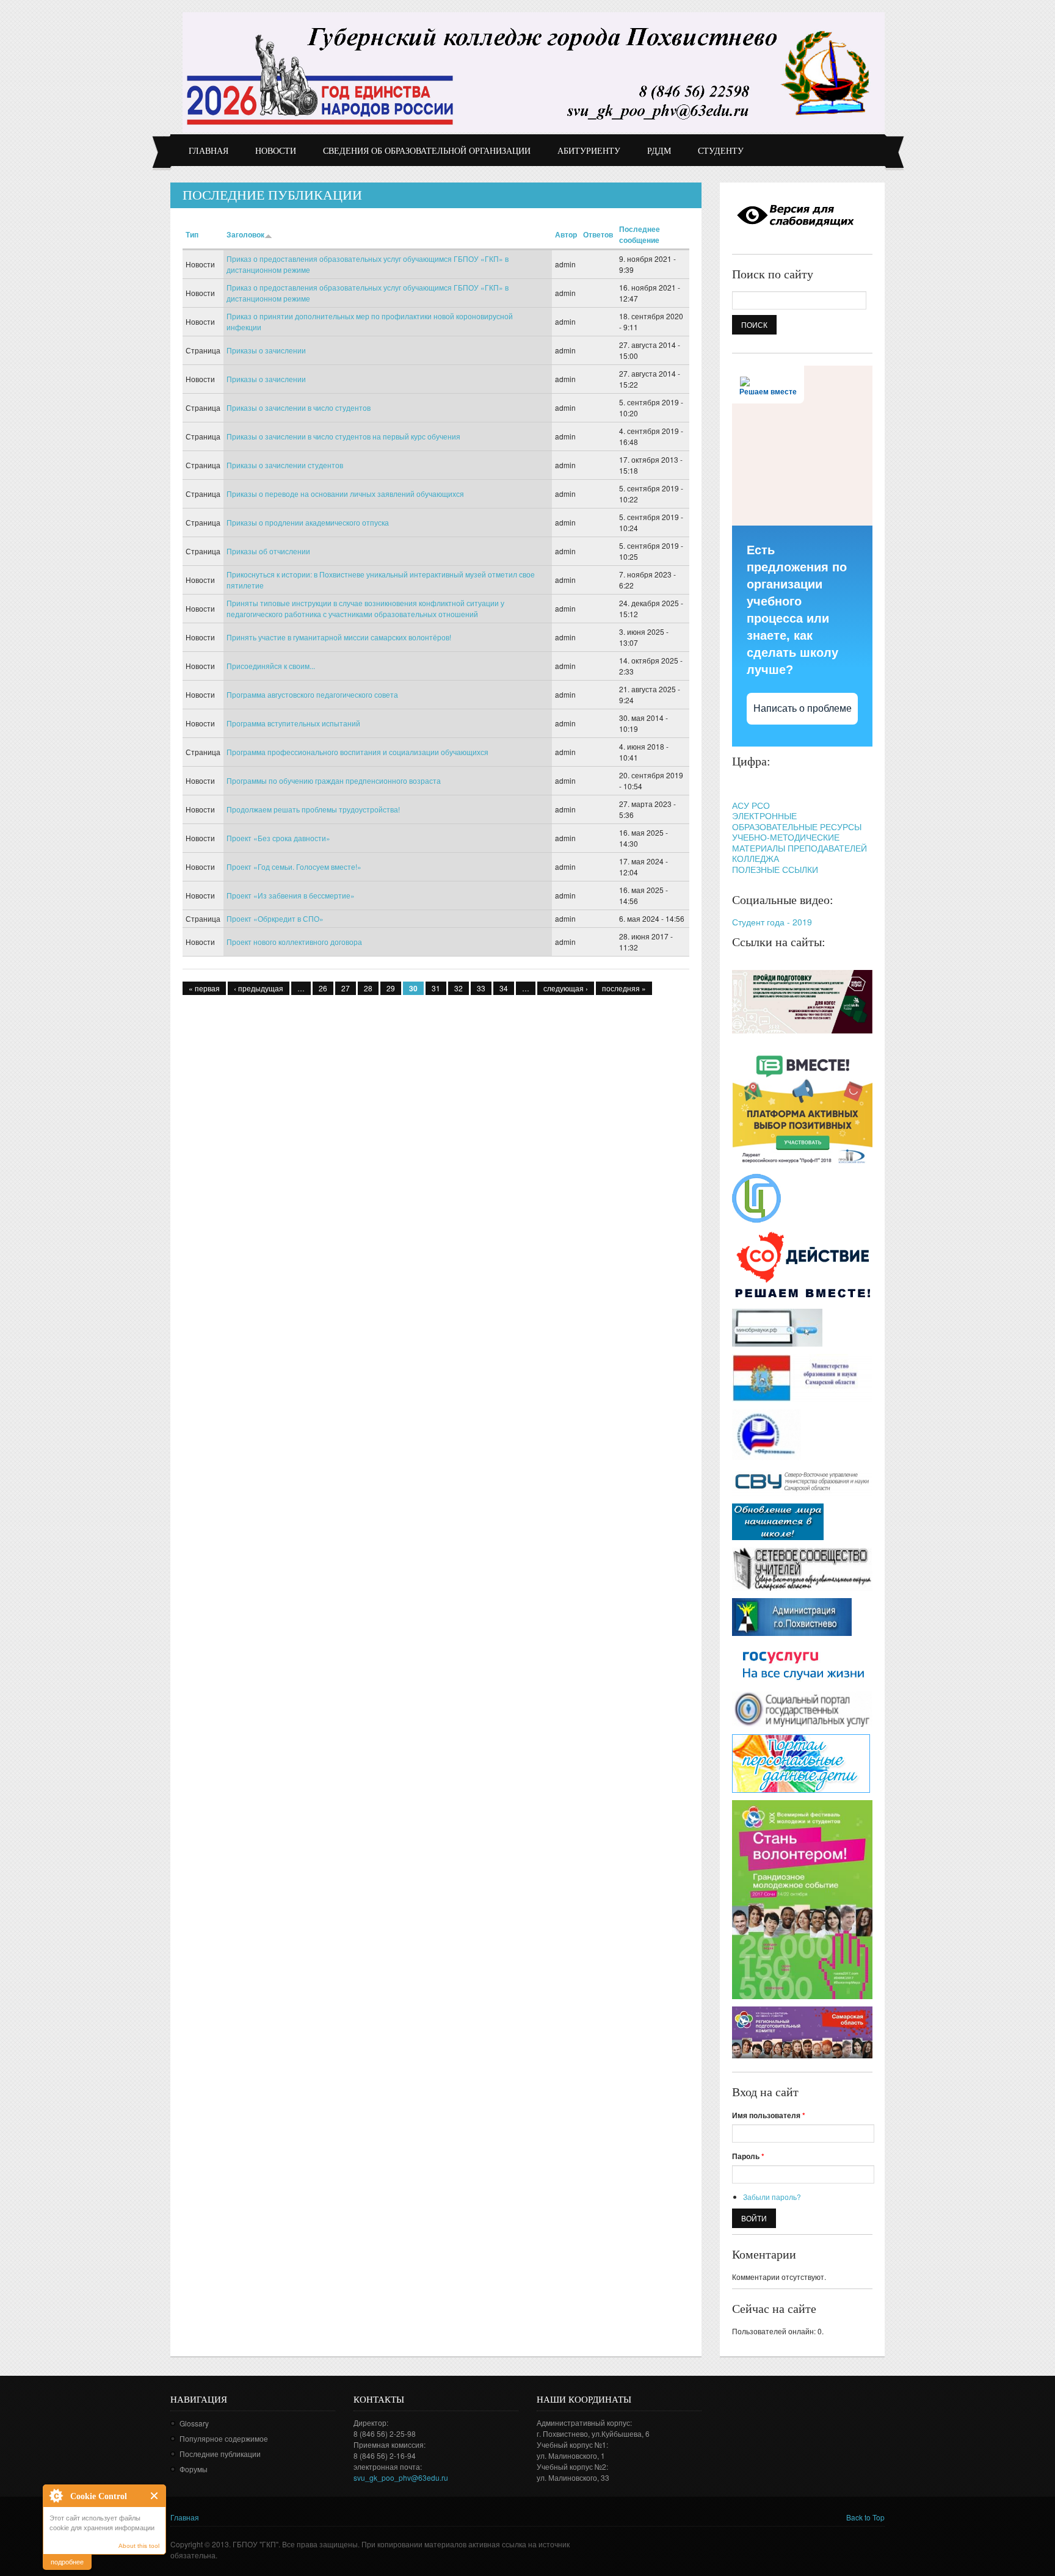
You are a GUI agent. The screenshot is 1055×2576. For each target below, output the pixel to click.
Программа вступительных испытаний (293, 723)
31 (436, 988)
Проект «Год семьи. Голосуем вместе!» (294, 867)
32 (459, 988)
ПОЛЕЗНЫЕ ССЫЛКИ (775, 869)
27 (346, 988)
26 (323, 988)
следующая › (566, 988)
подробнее (67, 2561)
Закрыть (155, 2496)
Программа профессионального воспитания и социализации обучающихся (357, 752)
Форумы (194, 2469)
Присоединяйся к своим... (271, 666)
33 (481, 988)
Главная (208, 151)
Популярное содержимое (224, 2438)
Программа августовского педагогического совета (312, 694)
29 (391, 988)
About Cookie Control (56, 2495)
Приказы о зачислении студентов (285, 465)
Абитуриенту (589, 151)
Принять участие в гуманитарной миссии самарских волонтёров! (339, 637)
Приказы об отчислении (268, 551)
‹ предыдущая (259, 988)
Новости (276, 151)
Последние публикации (220, 2454)
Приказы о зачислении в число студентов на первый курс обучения (343, 436)
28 (368, 988)
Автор (566, 234)
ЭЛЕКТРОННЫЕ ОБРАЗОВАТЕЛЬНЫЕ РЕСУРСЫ (797, 821)
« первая (204, 988)
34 (504, 988)
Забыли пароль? (772, 2197)
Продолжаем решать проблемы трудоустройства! (313, 809)
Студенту (721, 151)
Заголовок (245, 234)
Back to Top (865, 2517)
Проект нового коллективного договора (294, 942)
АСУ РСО (751, 805)
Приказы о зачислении (266, 350)
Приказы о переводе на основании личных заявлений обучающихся (345, 494)
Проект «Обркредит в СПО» (275, 918)
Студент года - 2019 (772, 922)
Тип (192, 234)
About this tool (139, 2546)
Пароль (748, 2156)
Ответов (598, 234)
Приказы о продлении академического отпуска (308, 522)
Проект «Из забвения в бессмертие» (291, 895)
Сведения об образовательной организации (427, 151)
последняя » (624, 988)
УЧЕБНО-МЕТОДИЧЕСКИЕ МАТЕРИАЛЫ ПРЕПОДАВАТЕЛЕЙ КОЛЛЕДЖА (799, 848)
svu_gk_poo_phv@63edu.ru (401, 2477)
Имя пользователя (769, 2115)
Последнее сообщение (640, 234)
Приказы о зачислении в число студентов (299, 407)
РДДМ (659, 151)
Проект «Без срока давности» (278, 838)
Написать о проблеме (803, 708)
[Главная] (534, 72)
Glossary (194, 2423)
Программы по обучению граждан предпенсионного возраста (334, 780)
